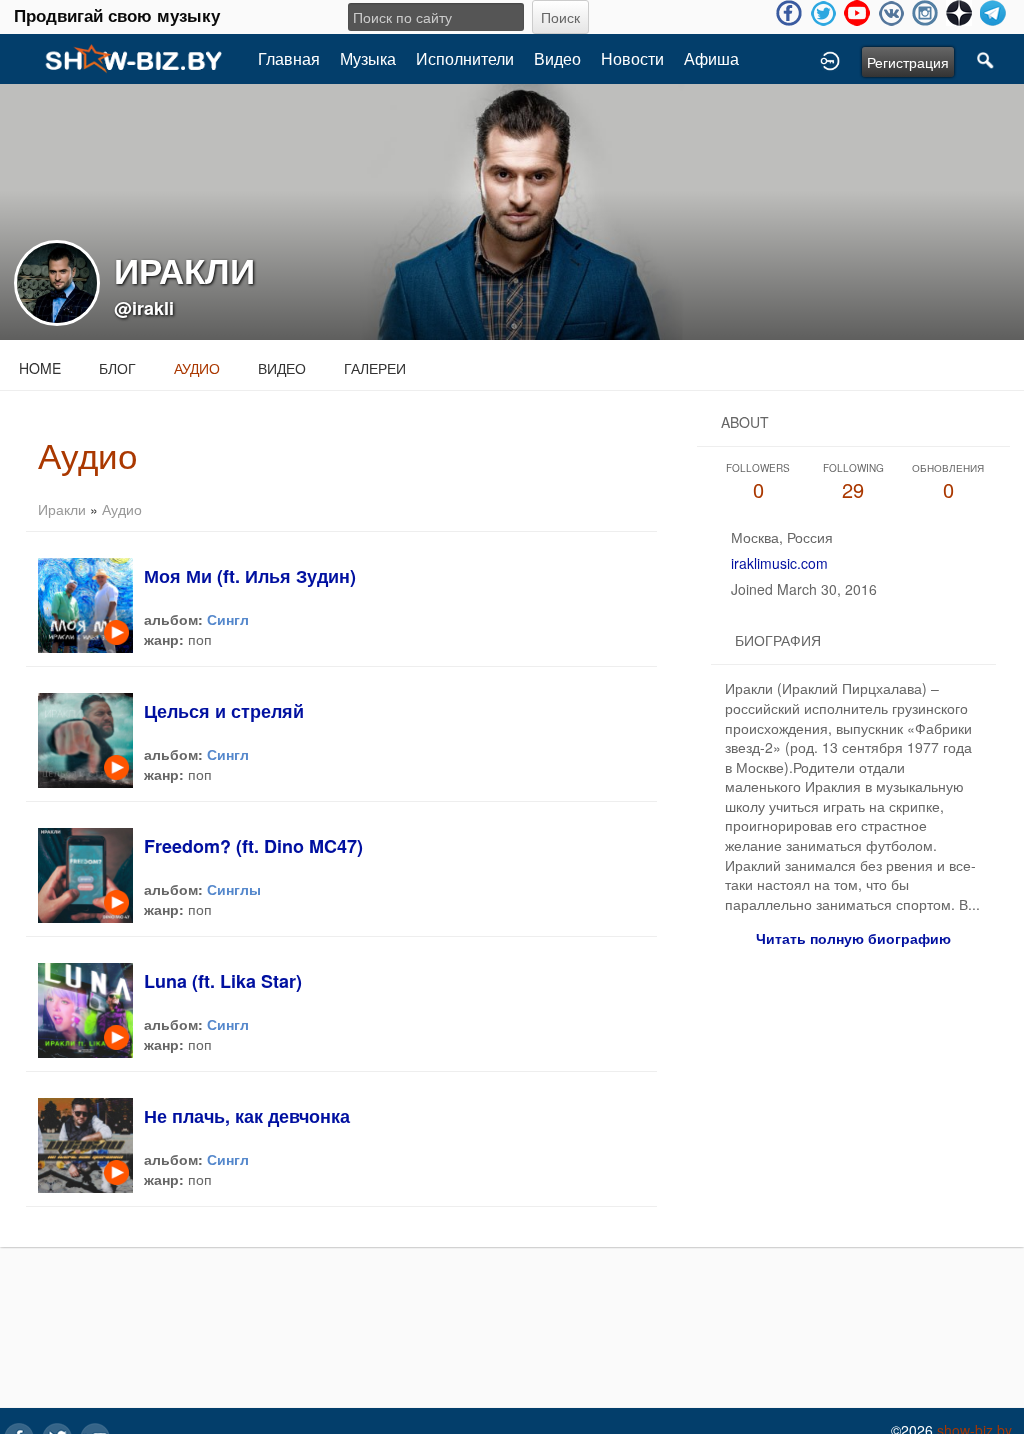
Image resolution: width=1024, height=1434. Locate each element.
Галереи (375, 368)
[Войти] (830, 59)
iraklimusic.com (779, 563)
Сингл (228, 619)
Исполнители (465, 58)
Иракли (62, 509)
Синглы (234, 889)
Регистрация (908, 62)
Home (40, 368)
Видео (557, 58)
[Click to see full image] (512, 210)
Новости (632, 58)
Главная (289, 58)
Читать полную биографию (853, 938)
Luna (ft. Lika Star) (223, 981)
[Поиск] (986, 59)
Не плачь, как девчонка (247, 1116)
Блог (117, 368)
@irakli (144, 308)
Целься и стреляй (224, 711)
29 (853, 482)
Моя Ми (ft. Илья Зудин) (250, 576)
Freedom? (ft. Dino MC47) (253, 846)
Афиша (711, 58)
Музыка (368, 58)
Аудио (197, 368)
